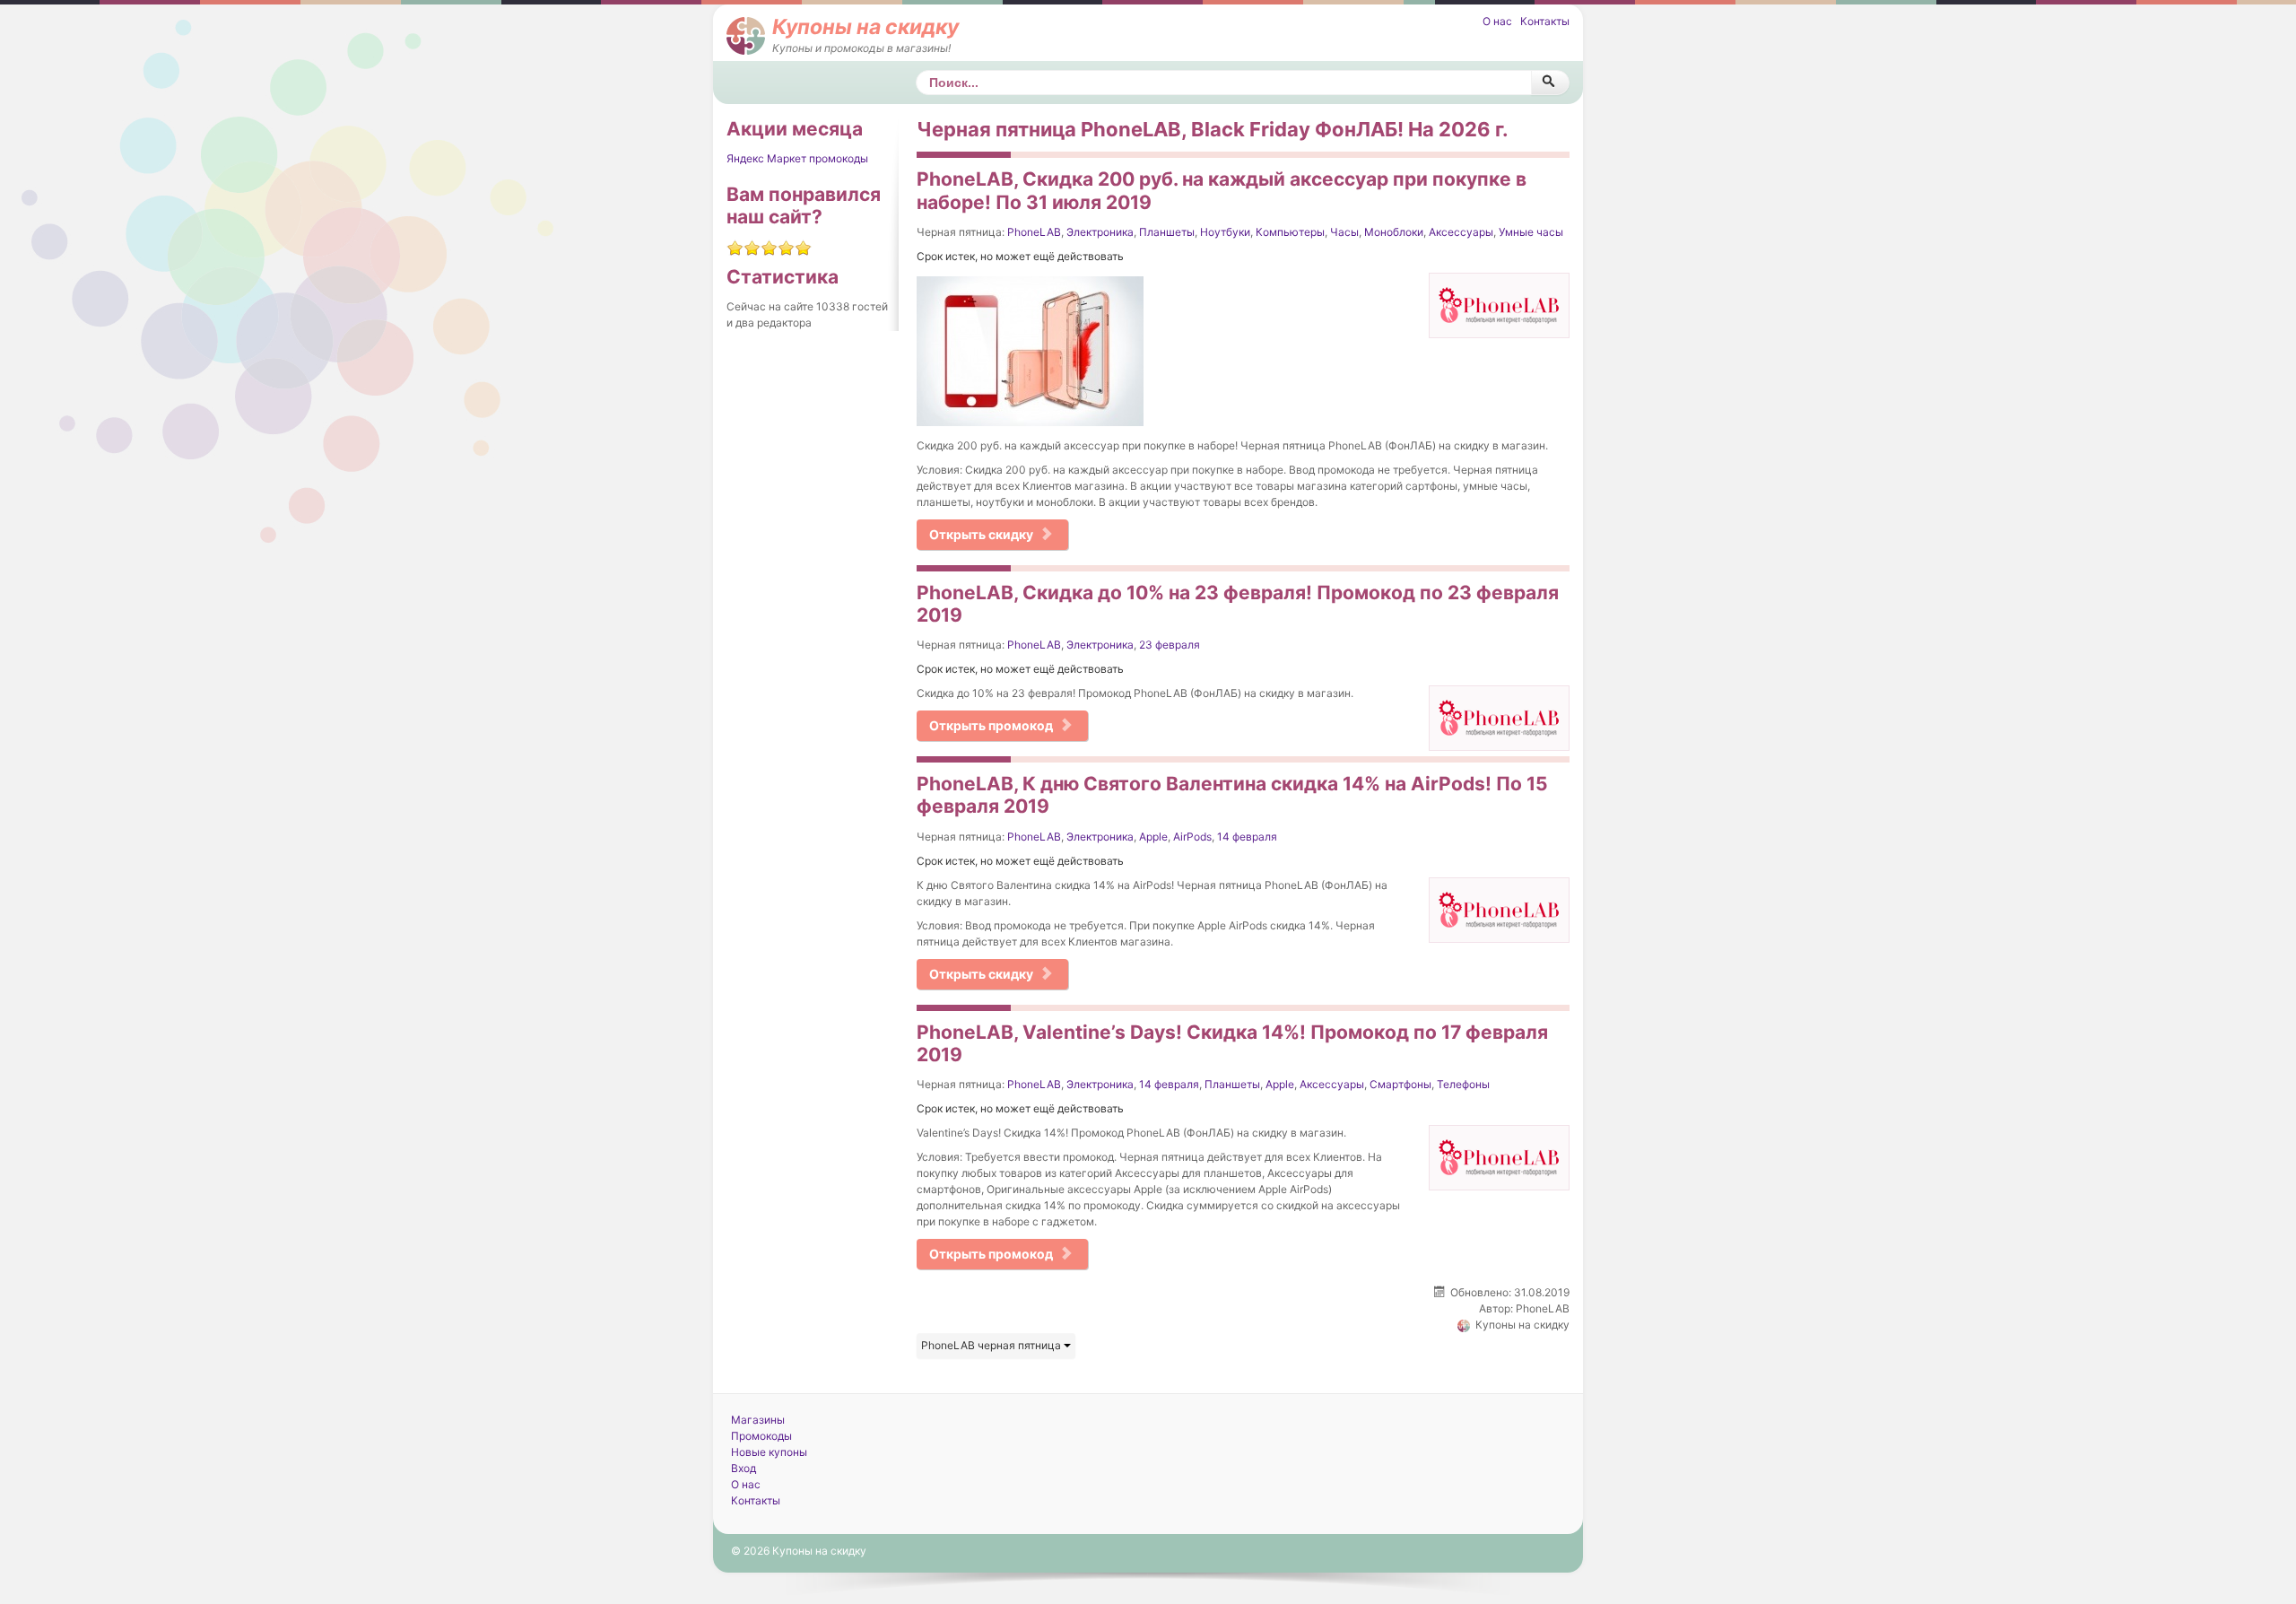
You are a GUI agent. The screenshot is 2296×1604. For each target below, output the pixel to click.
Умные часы (1531, 232)
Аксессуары (1461, 232)
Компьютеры (1290, 232)
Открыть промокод (991, 725)
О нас (1497, 21)
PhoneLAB (1034, 232)
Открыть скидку (981, 534)
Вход (744, 1468)
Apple (1153, 837)
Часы (1344, 232)
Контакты (1545, 21)
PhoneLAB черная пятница (992, 1345)
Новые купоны (769, 1452)
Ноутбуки (1225, 232)
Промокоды (761, 1436)
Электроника (1100, 232)
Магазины (758, 1420)
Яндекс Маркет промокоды (797, 158)
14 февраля (1247, 837)
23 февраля (1170, 645)
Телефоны (1463, 1084)
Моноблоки (1394, 232)
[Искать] (1550, 83)
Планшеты (1167, 232)
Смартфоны (1400, 1084)
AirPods (1192, 837)
